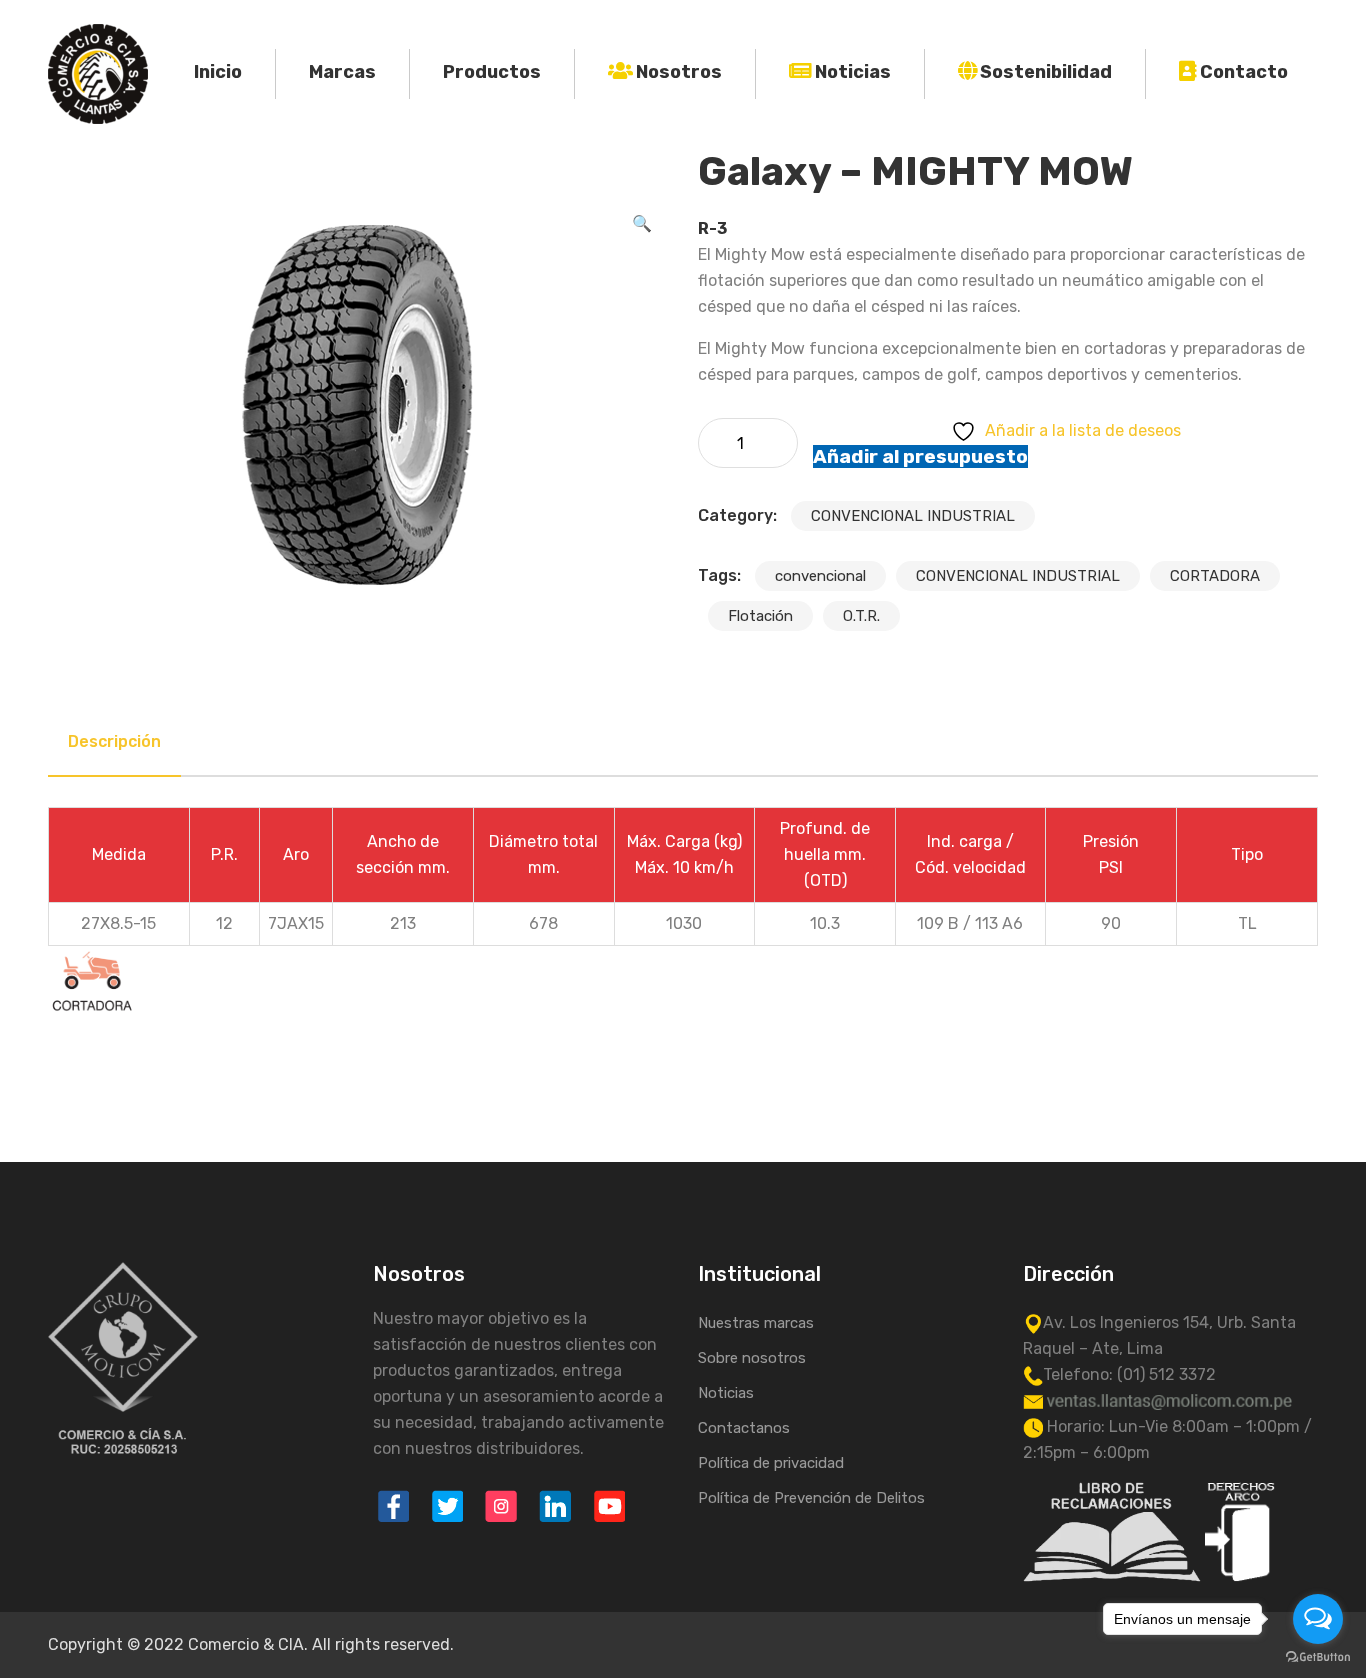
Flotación (760, 616)
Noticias (853, 72)
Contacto (1244, 72)
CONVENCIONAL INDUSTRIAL (913, 516)
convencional (820, 576)
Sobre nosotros (752, 1358)
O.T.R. (861, 616)
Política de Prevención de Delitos (811, 1498)
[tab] (114, 742)
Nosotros (679, 72)
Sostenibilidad (1046, 72)
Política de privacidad (771, 1463)
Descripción (114, 741)
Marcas (342, 72)
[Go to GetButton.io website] (1318, 1657)
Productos (492, 72)
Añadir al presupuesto (920, 456)
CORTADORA (1215, 576)
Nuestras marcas (756, 1323)
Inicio (218, 72)
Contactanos (744, 1428)
